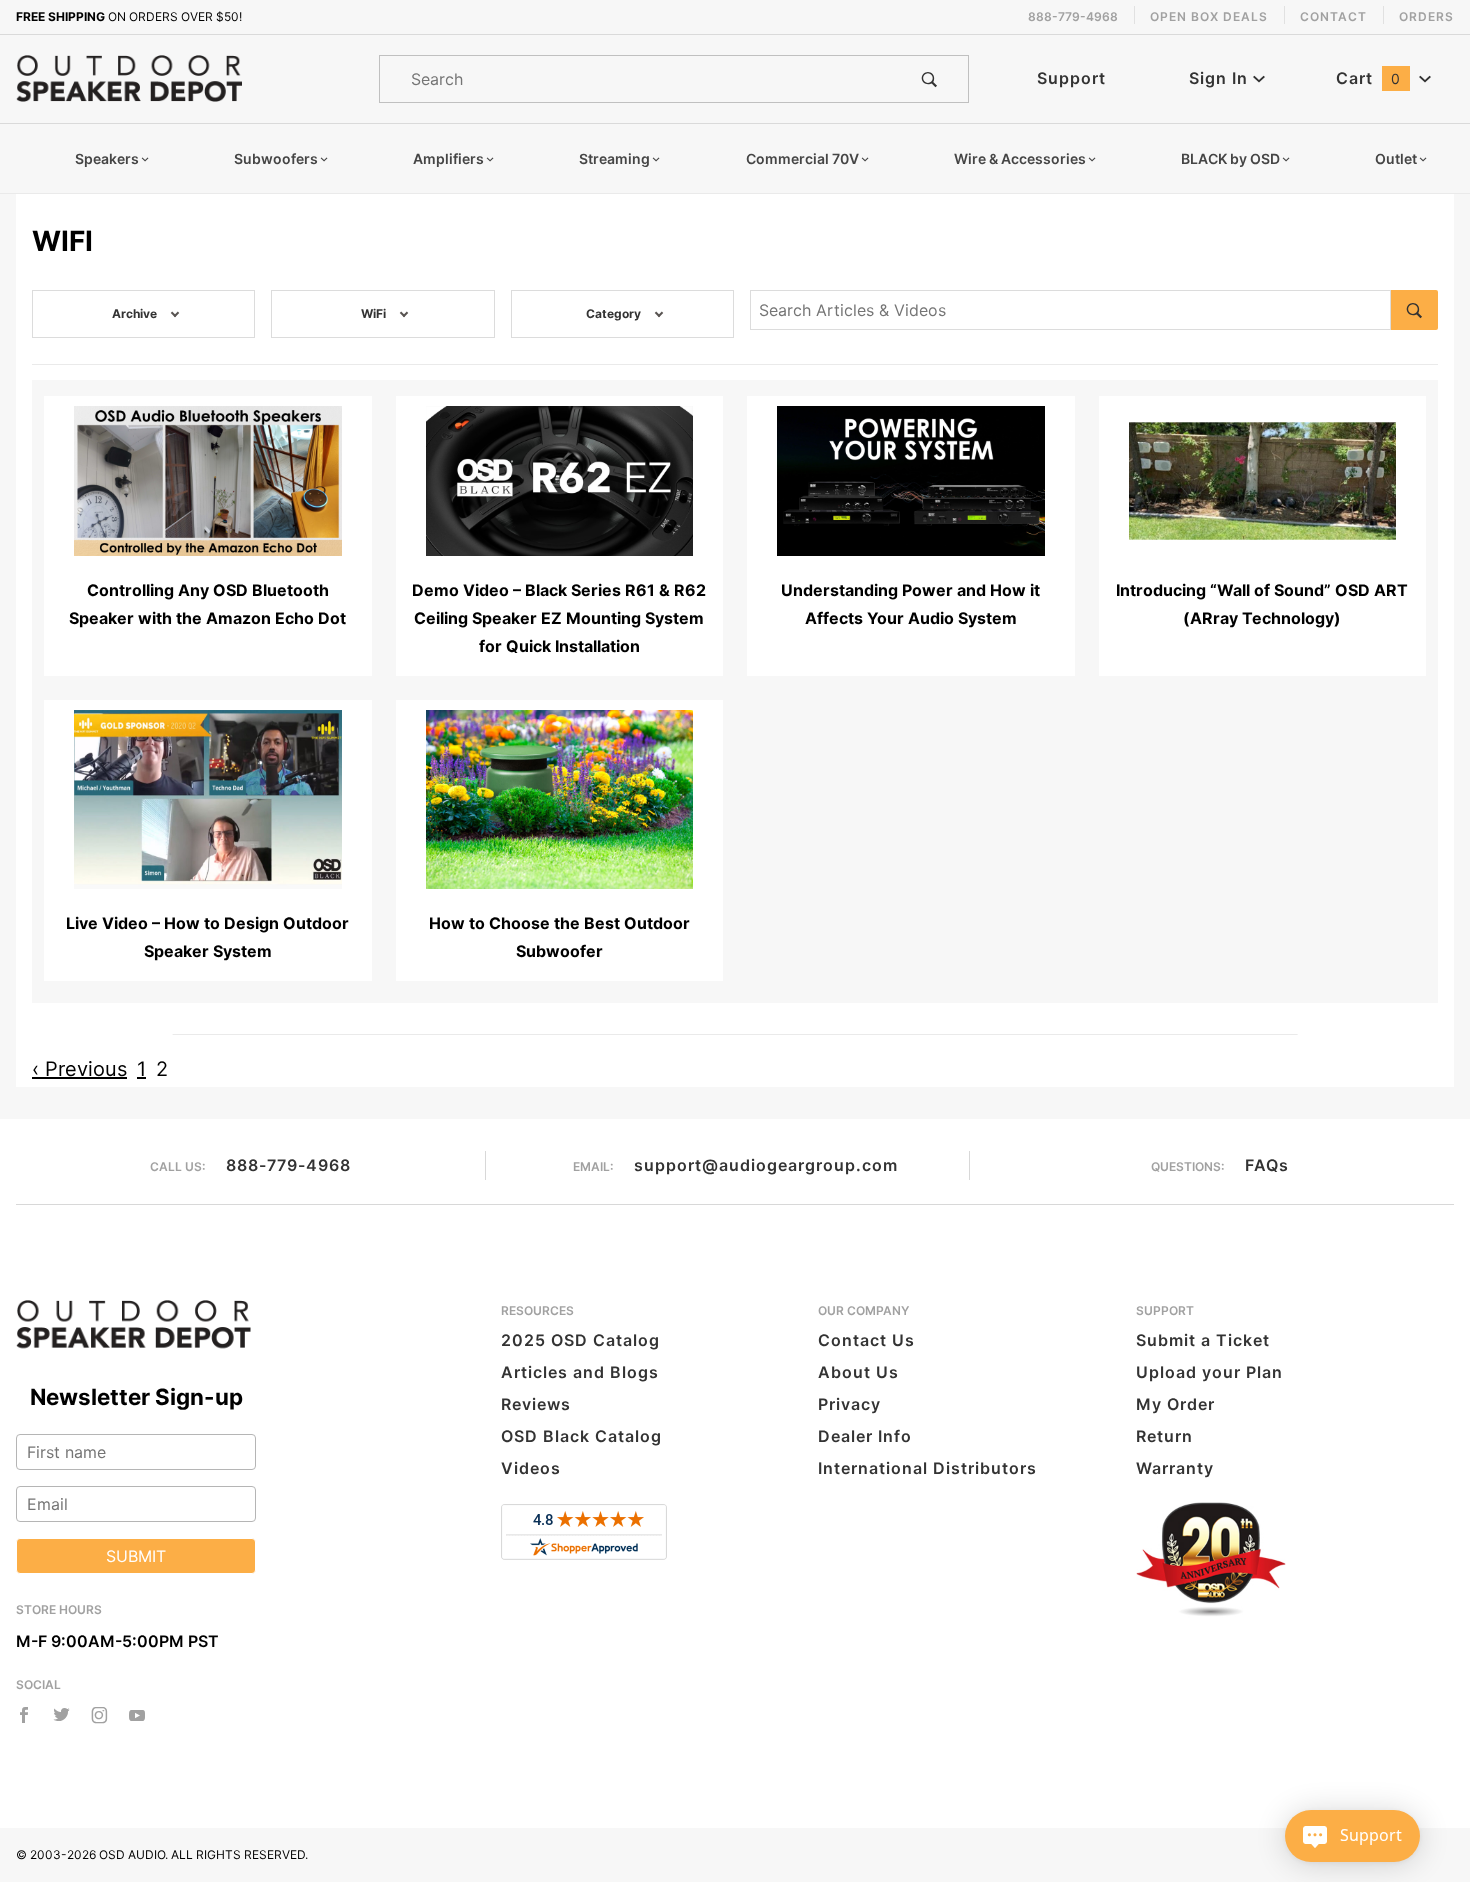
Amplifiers (448, 158)
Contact (1333, 16)
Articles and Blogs (580, 1372)
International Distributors (927, 1468)
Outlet (1396, 158)
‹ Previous (79, 1069)
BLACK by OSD (1230, 158)
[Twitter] (61, 1715)
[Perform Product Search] (929, 79)
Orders (1426, 16)
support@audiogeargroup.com (766, 1165)
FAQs (1267, 1165)
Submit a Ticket (1203, 1340)
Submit (136, 1556)
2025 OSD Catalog (580, 1340)
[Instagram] (99, 1715)
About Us (858, 1372)
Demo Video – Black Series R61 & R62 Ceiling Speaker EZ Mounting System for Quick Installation (559, 618)
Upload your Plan (1209, 1372)
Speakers (107, 158)
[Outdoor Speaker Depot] (129, 77)
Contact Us (866, 1340)
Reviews (536, 1404)
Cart (1368, 78)
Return (1164, 1436)
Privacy (849, 1404)
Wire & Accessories (1020, 158)
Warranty (1175, 1468)
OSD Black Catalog (581, 1436)
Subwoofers (276, 158)
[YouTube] (137, 1715)
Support (1071, 78)
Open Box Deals (1209, 16)
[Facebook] (24, 1715)
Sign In (1221, 78)
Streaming (614, 158)
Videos (531, 1468)
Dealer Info (865, 1436)
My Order (1175, 1404)
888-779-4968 (288, 1165)
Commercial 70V (802, 158)
